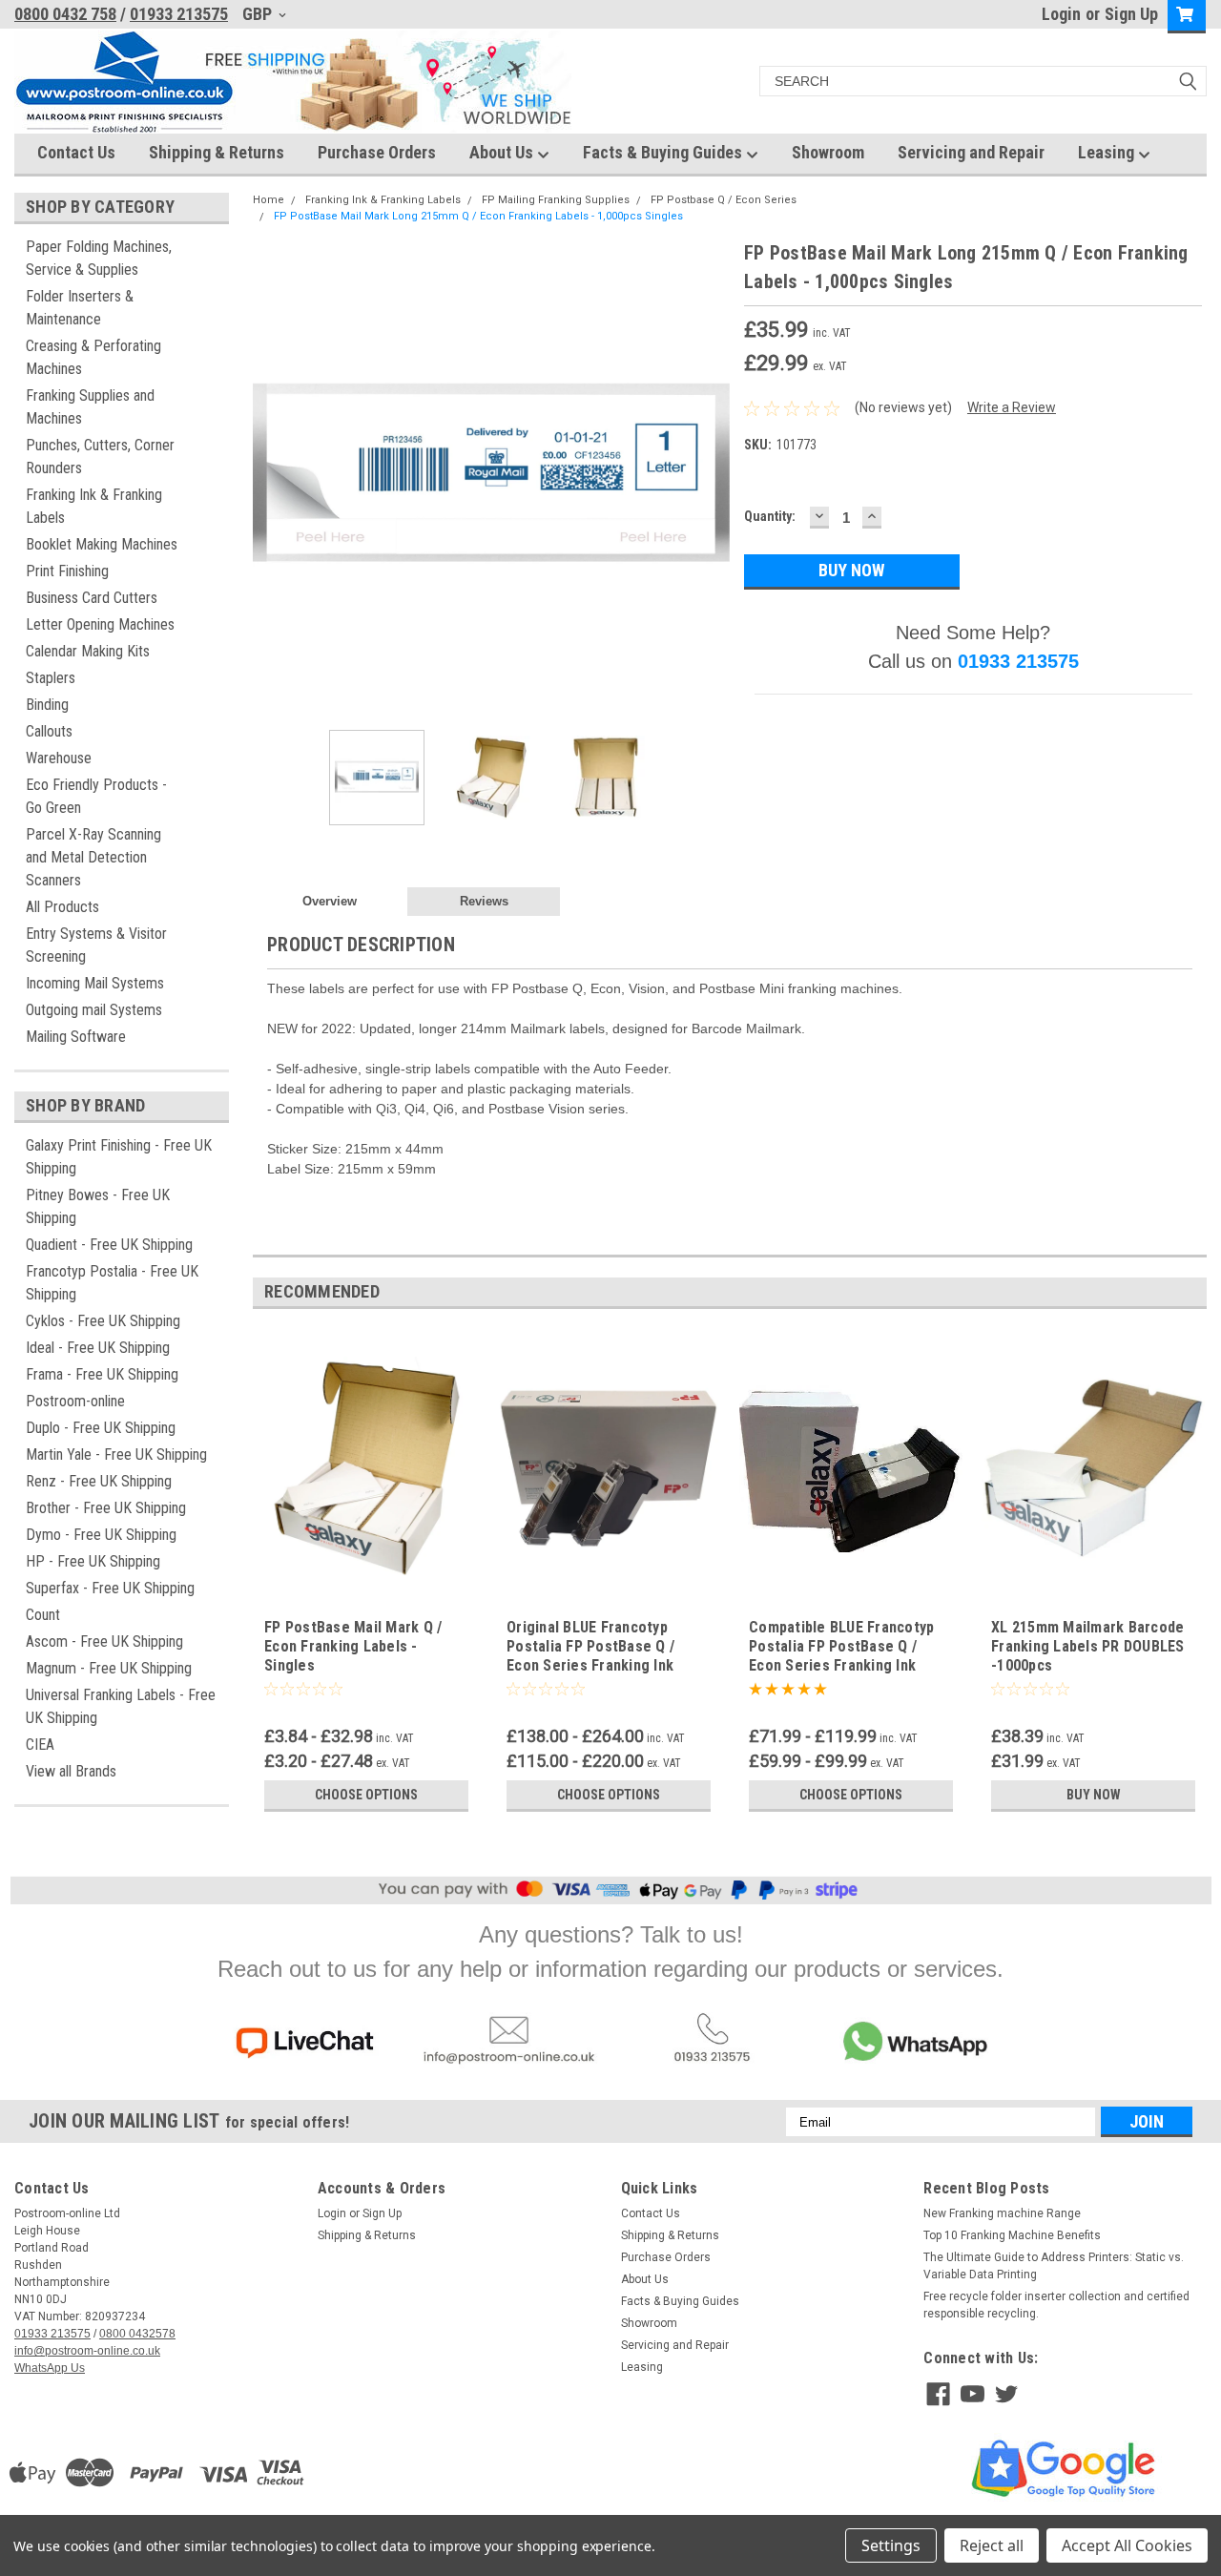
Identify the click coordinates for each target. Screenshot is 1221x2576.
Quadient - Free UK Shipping (109, 1245)
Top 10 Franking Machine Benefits (1012, 2235)
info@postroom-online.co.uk (87, 2351)
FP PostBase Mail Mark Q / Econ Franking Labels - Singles (353, 1646)
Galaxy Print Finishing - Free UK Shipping (119, 1157)
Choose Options (366, 1795)
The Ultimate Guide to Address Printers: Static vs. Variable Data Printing (1054, 2266)
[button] (305, 2044)
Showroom (828, 152)
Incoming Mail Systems (95, 983)
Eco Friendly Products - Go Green (96, 796)
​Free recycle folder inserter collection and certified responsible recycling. (1056, 2305)
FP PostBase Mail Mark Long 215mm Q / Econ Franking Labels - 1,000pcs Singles (478, 216)
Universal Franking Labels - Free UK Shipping (121, 1706)
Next (711, 478)
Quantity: (770, 516)
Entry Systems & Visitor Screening (96, 945)
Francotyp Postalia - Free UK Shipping (112, 1283)
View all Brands (71, 1771)
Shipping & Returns (217, 152)
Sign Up (1131, 14)
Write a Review (1012, 407)
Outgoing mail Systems (94, 1010)
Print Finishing (67, 571)
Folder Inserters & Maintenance (80, 308)
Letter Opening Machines (100, 624)
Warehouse (59, 758)
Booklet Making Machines (102, 544)
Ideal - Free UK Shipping (98, 1348)
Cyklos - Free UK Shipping (103, 1321)
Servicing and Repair (971, 152)
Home (269, 200)
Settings (891, 2545)
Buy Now (1094, 1795)
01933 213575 (179, 14)
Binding (47, 705)
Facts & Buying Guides (664, 152)
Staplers (51, 678)
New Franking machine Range (1002, 2213)
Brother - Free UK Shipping (106, 1508)
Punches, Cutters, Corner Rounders (100, 457)
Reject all (992, 2545)
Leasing (1108, 152)
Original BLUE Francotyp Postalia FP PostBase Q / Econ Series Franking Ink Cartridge (590, 1655)
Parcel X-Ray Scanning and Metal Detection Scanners (93, 857)
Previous (272, 478)
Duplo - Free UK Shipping (101, 1428)
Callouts (49, 731)
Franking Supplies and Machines (90, 407)
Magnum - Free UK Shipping (109, 1668)
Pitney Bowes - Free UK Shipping (98, 1206)
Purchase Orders (377, 152)
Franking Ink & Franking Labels (94, 506)
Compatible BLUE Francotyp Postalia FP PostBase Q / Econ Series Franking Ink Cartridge (841, 1655)
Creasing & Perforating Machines (93, 357)
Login (1061, 14)
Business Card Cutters (92, 598)
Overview (330, 901)
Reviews (484, 901)
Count (43, 1615)
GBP (259, 14)
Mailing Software (76, 1037)
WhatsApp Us (50, 2368)
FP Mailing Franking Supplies (556, 200)
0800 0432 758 (65, 14)
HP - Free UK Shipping (93, 1561)
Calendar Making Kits (88, 651)
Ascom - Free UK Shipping (104, 1641)
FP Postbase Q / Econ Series (724, 200)
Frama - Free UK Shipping (102, 1374)
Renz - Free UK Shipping (99, 1481)
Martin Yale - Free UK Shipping (116, 1454)
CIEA (40, 1745)
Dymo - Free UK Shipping (101, 1535)
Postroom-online (75, 1401)
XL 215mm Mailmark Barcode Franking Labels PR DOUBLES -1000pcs (1088, 1646)
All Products (62, 907)
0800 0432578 (137, 2334)
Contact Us (76, 152)
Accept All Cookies (1127, 2545)
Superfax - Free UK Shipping (110, 1588)
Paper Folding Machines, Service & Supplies (99, 258)
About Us (503, 152)
